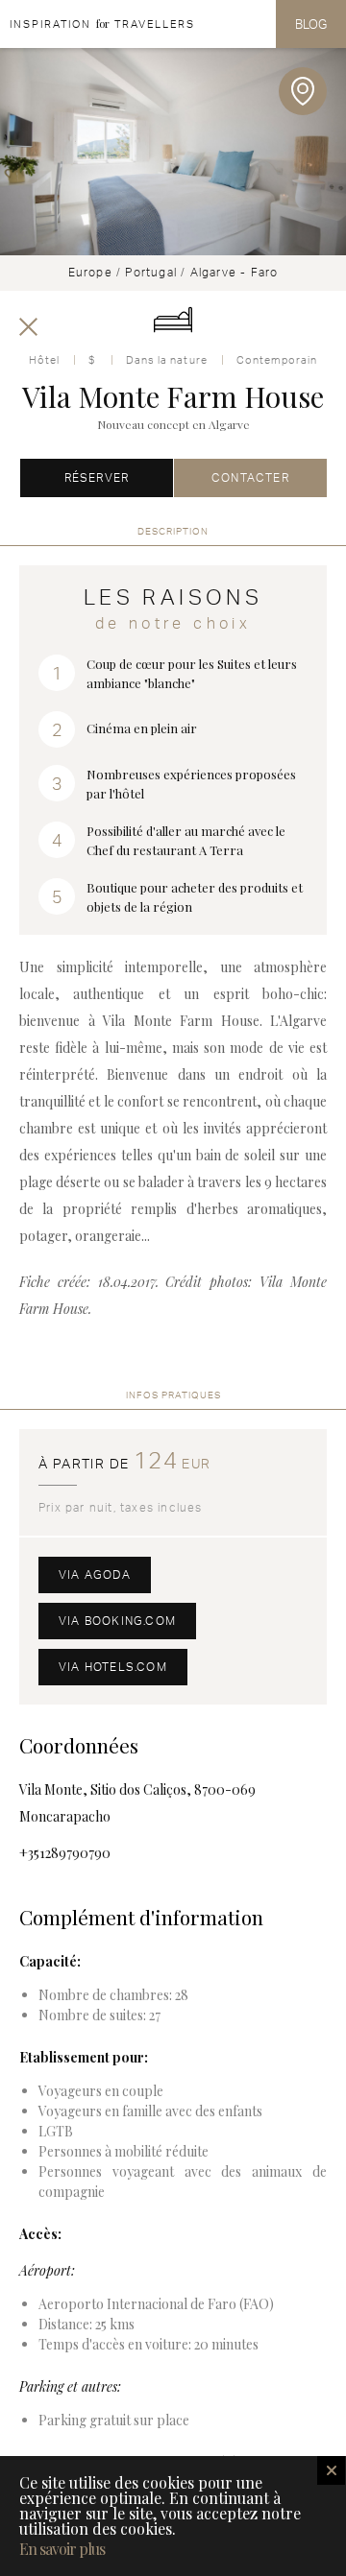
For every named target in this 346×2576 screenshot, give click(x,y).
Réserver (97, 477)
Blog (311, 24)
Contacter (250, 477)
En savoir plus (62, 2549)
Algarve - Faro (235, 272)
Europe (90, 272)
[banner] (98, 24)
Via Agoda (95, 1574)
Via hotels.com (113, 1667)
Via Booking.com (117, 1621)
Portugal (151, 272)
